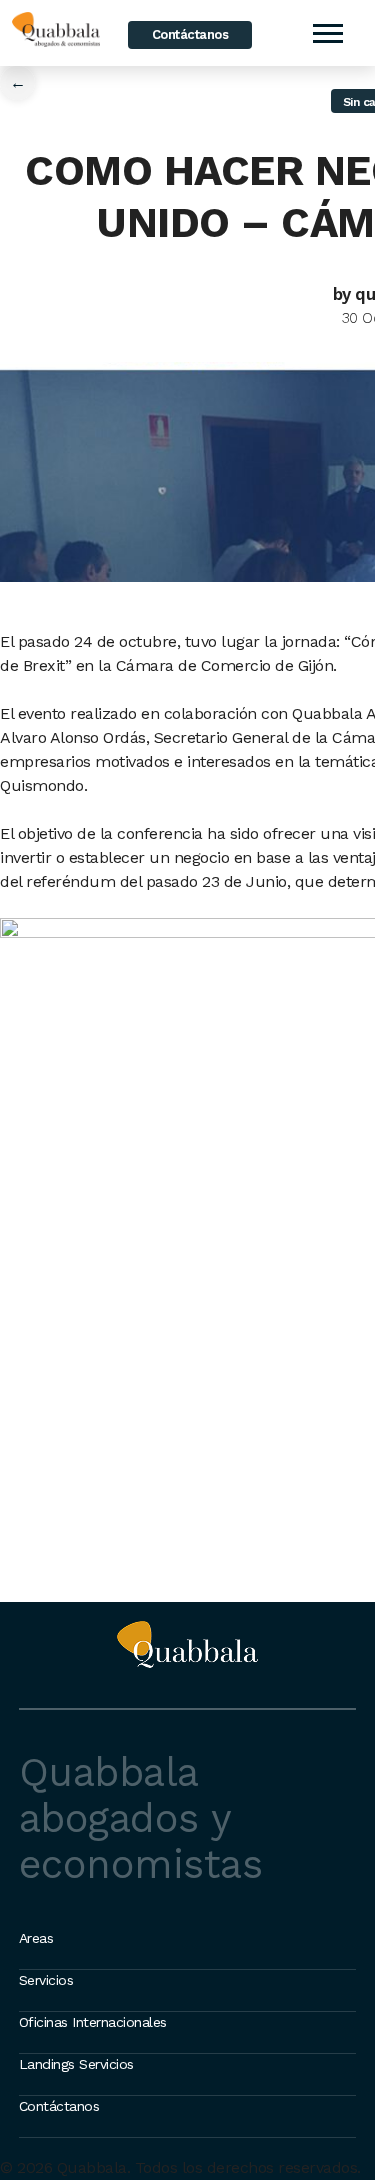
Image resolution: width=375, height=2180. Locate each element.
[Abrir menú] (327, 33)
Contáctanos (190, 34)
